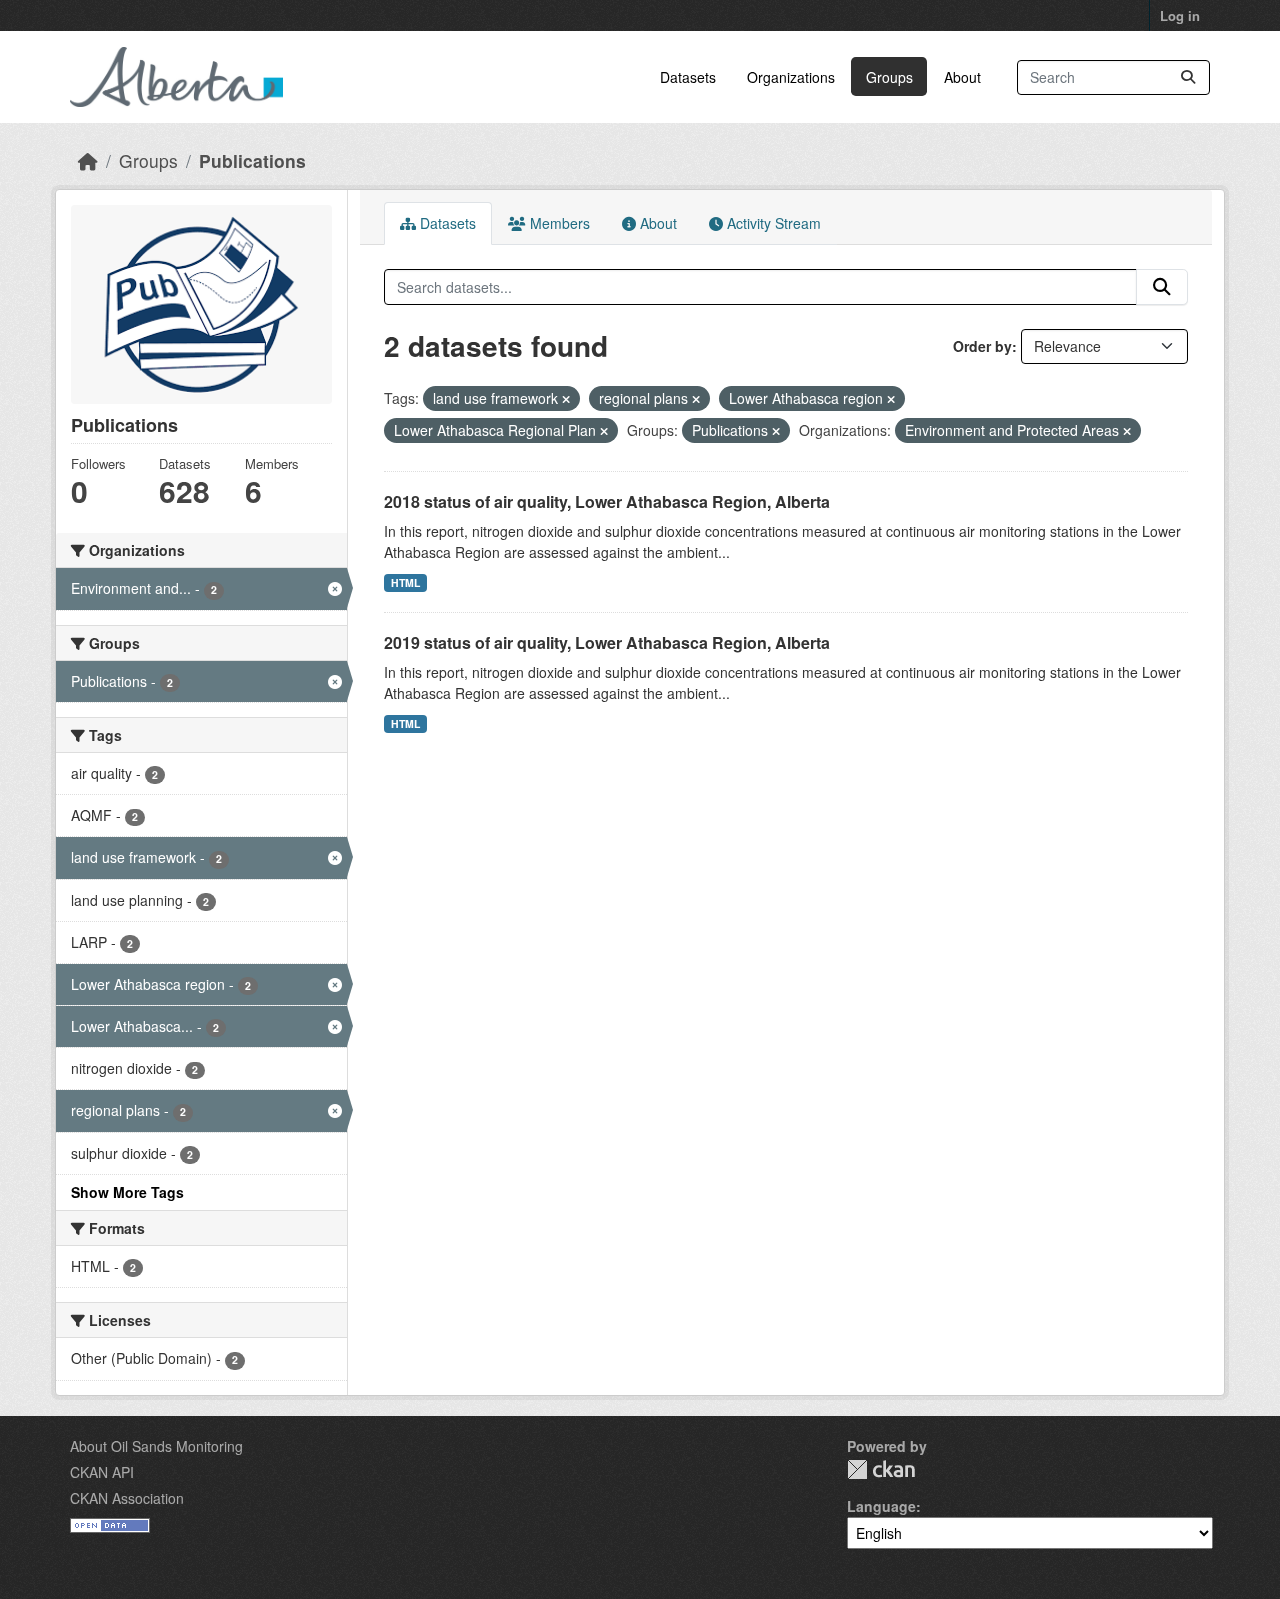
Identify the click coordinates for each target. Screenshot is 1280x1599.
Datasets (688, 77)
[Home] (88, 160)
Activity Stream (772, 223)
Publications (252, 160)
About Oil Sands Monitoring (156, 1446)
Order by (982, 346)
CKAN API (102, 1472)
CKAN (881, 1469)
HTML (405, 582)
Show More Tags (127, 1192)
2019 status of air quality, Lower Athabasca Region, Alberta (607, 642)
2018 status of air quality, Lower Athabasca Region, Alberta (607, 501)
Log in (1180, 15)
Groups (889, 77)
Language (881, 1506)
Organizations (791, 77)
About (962, 77)
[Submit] (1188, 77)
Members (558, 223)
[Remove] (566, 399)
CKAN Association (127, 1498)
